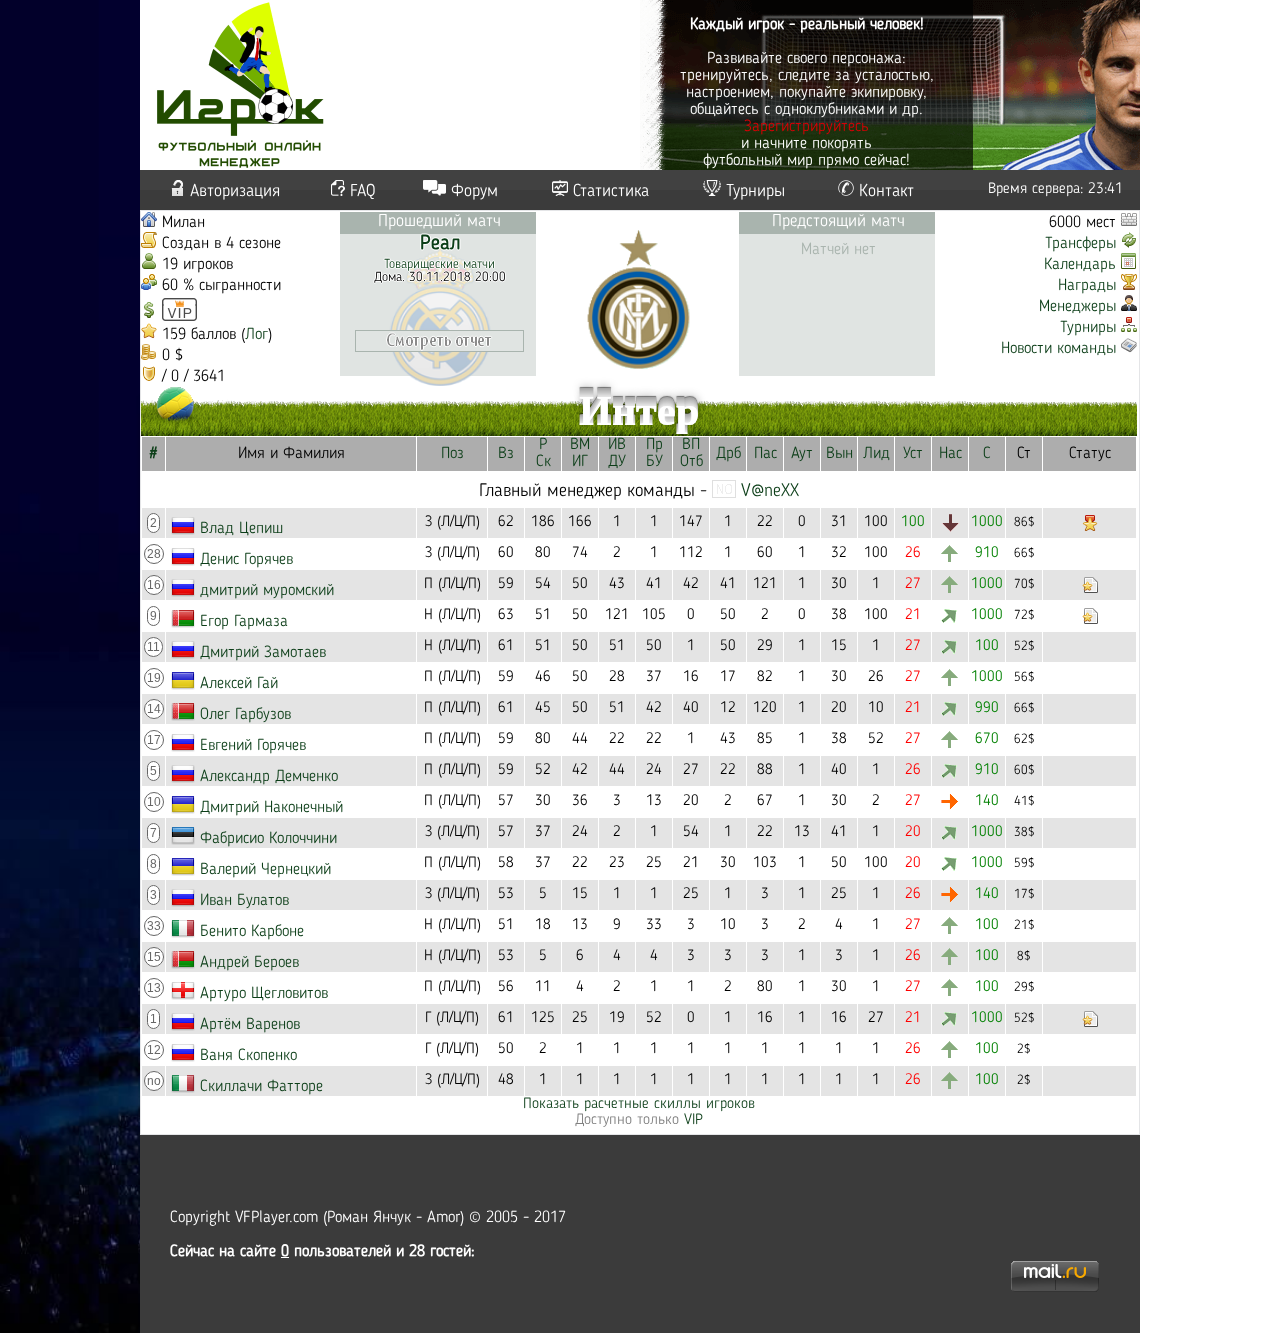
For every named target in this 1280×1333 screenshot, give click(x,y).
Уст (913, 454)
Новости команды (1058, 349)
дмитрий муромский (267, 591)
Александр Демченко (269, 777)
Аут (802, 454)
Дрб (728, 454)
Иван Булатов (244, 901)
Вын (839, 454)
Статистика (611, 191)
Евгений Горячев (253, 746)
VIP (693, 1120)
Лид (876, 454)
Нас (950, 454)
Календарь (1080, 265)
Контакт (886, 191)
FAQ (362, 191)
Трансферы (1080, 244)
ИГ (580, 462)
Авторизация (235, 191)
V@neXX (770, 491)
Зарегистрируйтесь (806, 127)
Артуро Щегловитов (264, 994)
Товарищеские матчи (439, 264)
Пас (765, 454)
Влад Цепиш (241, 529)
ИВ (617, 445)
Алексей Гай (239, 684)
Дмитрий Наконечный (271, 808)
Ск (543, 462)
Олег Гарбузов (245, 715)
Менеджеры (1077, 307)
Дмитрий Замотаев (263, 653)
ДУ (617, 462)
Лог (256, 335)
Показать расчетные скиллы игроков (639, 1104)
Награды (1087, 286)
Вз (506, 454)
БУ (654, 462)
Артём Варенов (250, 1025)
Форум (474, 191)
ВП (691, 445)
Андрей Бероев (249, 963)
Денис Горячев (246, 560)
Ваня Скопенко (248, 1056)
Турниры (755, 191)
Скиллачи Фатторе (261, 1087)
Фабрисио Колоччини (268, 839)
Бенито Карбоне (252, 932)
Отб (691, 462)
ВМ (580, 445)
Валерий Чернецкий (265, 870)
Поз (452, 454)
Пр (654, 445)
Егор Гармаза (244, 622)
